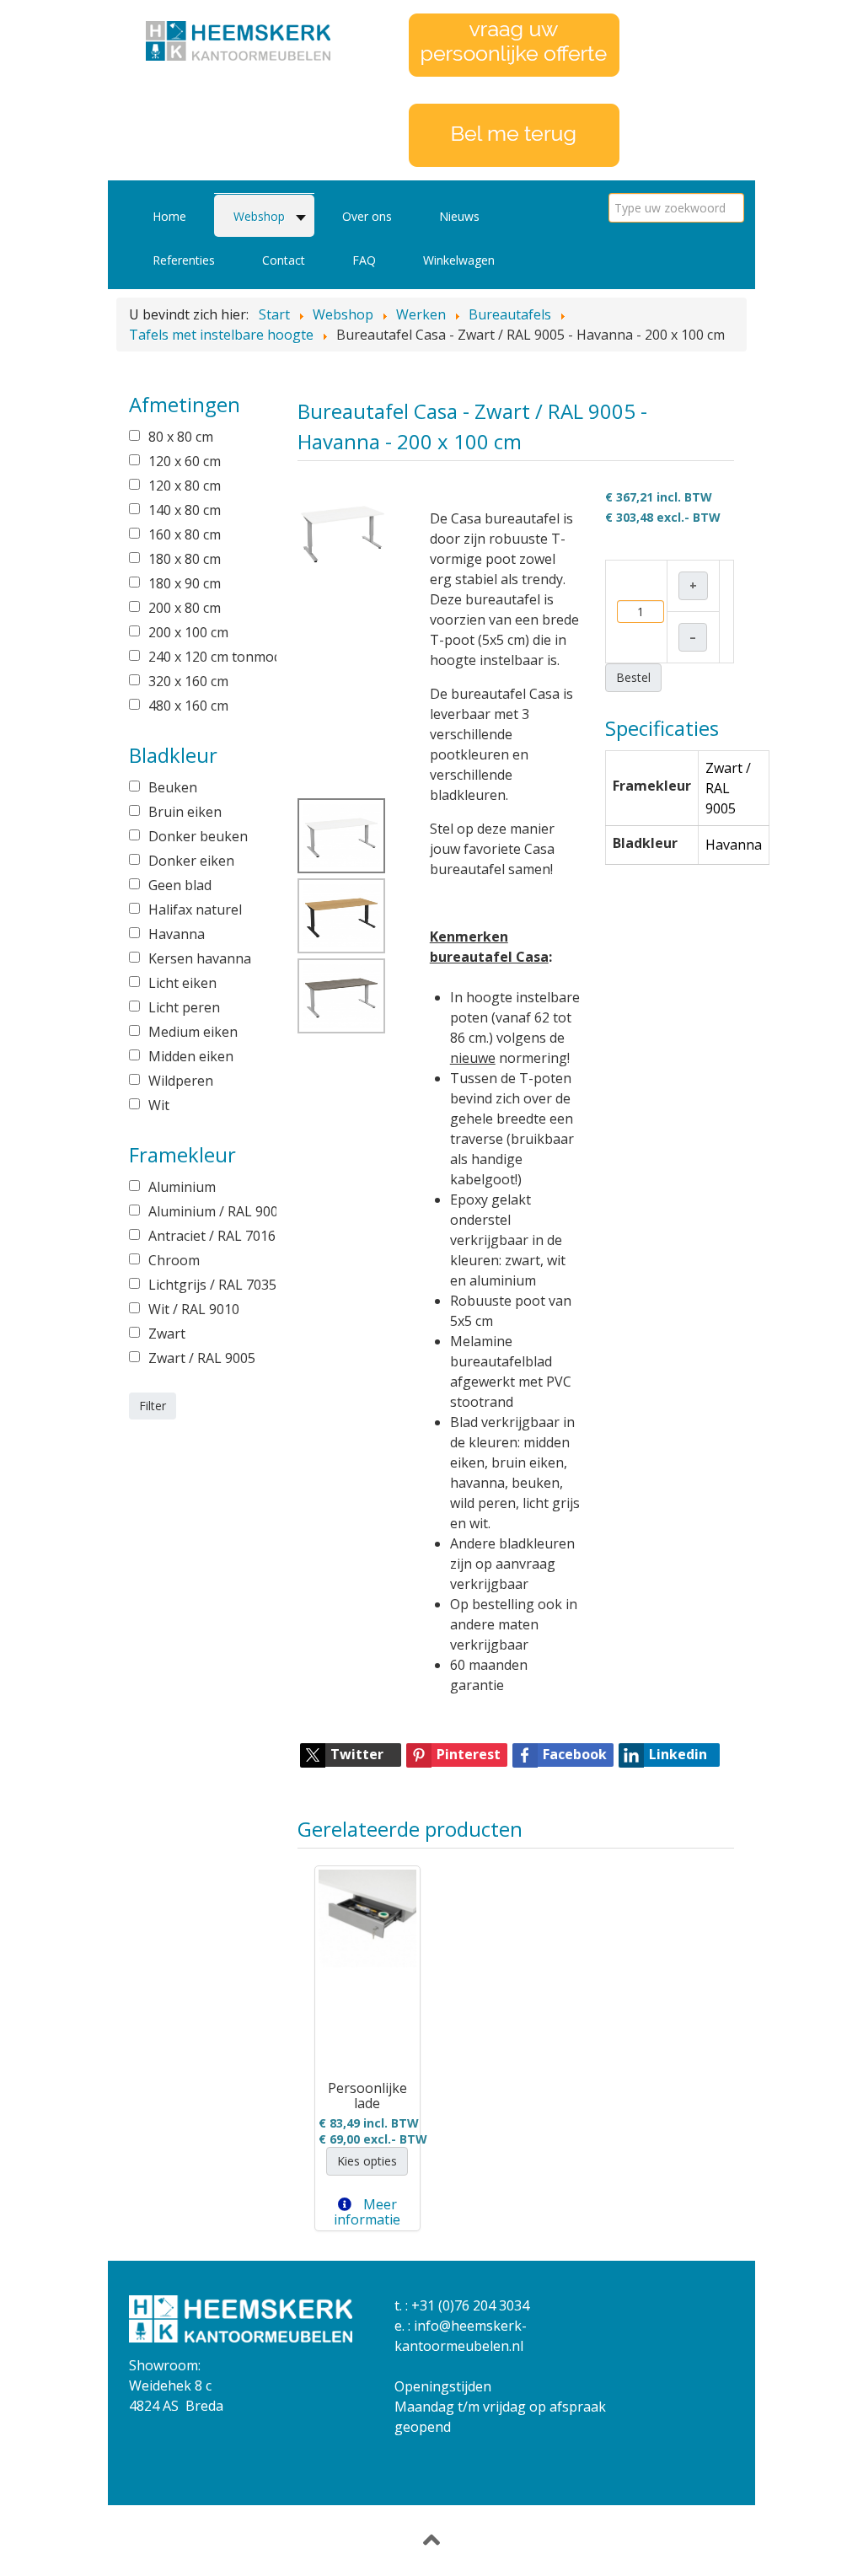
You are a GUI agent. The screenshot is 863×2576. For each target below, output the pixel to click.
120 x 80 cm (185, 486)
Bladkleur (645, 843)
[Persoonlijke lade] (367, 1919)
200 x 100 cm (188, 632)
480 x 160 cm (188, 706)
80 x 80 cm (181, 437)
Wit (159, 1105)
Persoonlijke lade (367, 2096)
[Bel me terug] (514, 134)
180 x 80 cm (185, 559)
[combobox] (676, 208)
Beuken (173, 787)
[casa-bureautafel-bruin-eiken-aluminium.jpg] (341, 996)
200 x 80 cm (185, 608)
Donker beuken (198, 836)
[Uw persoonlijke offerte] (514, 44)
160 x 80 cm (185, 534)
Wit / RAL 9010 (194, 1309)
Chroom (174, 1260)
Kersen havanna (200, 958)
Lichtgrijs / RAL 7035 (201, 1285)
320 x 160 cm (188, 681)
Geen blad (180, 885)
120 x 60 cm (185, 461)
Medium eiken (193, 1032)
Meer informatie (367, 2212)
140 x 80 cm (185, 510)
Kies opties (367, 2161)
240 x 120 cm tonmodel (201, 657)
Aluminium (182, 1187)
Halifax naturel (195, 910)
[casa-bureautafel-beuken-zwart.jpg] (341, 916)
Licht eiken (182, 983)
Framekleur (652, 786)
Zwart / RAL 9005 (201, 1358)
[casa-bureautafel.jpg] (343, 530)
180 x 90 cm (185, 583)
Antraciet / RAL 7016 (201, 1236)
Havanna (177, 934)
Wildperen (181, 1081)
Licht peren (184, 1007)
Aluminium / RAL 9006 (201, 1211)
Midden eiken (191, 1056)
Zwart (167, 1334)
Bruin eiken (185, 812)
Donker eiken (191, 861)
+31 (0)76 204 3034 (470, 2305)
